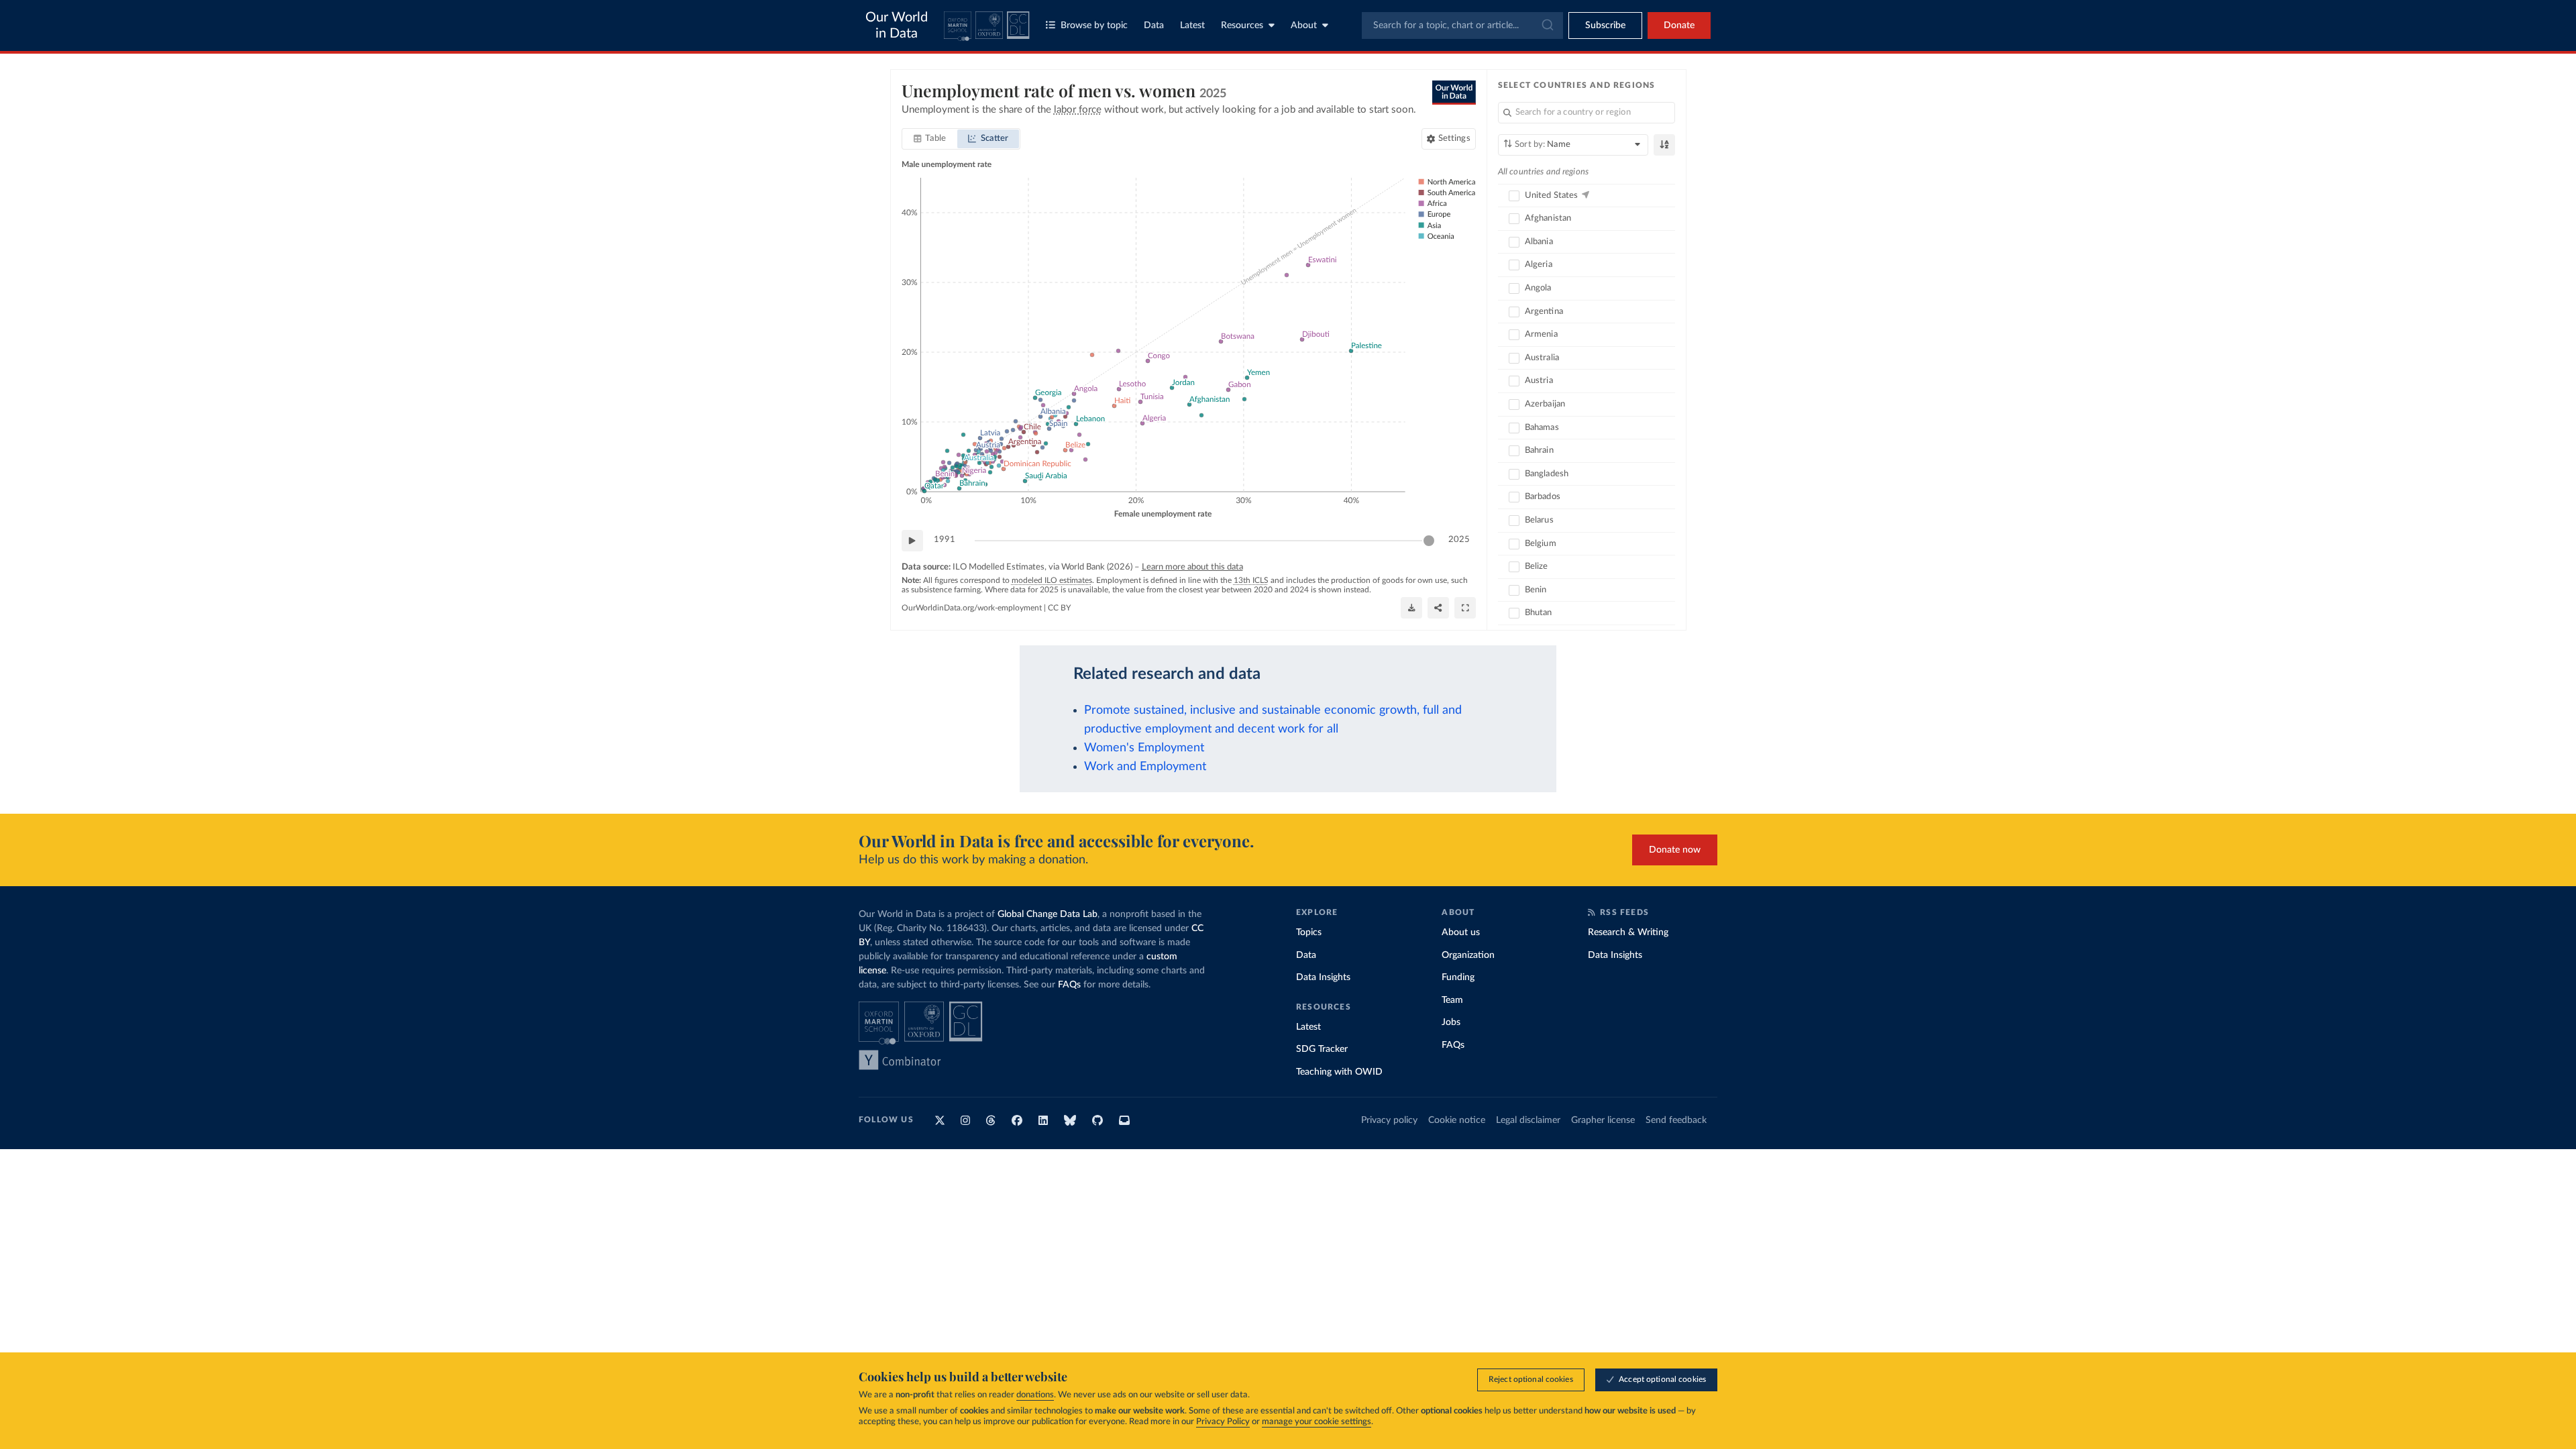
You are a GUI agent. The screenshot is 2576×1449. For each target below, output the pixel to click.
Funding (1458, 977)
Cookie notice (1457, 1120)
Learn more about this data (1192, 567)
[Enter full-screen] (1465, 608)
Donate (1679, 25)
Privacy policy (1389, 1120)
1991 (945, 540)
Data (1154, 25)
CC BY (1059, 608)
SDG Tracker (1322, 1049)
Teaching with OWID (1339, 1072)
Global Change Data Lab (1048, 914)
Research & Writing (1628, 932)
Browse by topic (1094, 25)
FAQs (1069, 985)
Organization (1468, 955)
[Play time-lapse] (912, 541)
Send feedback (1676, 1120)
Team (1452, 1000)
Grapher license (1603, 1120)
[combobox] (1462, 25)
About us (1461, 932)
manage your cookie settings (1317, 1422)
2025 (1459, 540)
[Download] (1411, 608)
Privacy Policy (1223, 1422)
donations (1035, 1395)
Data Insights (1323, 977)
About (1304, 25)
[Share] (1438, 608)
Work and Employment (1145, 766)
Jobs (1451, 1022)
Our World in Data (897, 25)
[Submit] (1547, 25)
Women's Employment (1144, 748)
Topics (1309, 932)
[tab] (930, 139)
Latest (1192, 25)
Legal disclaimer (1528, 1120)
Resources (1242, 25)
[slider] (1429, 541)
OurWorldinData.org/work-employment (972, 608)
